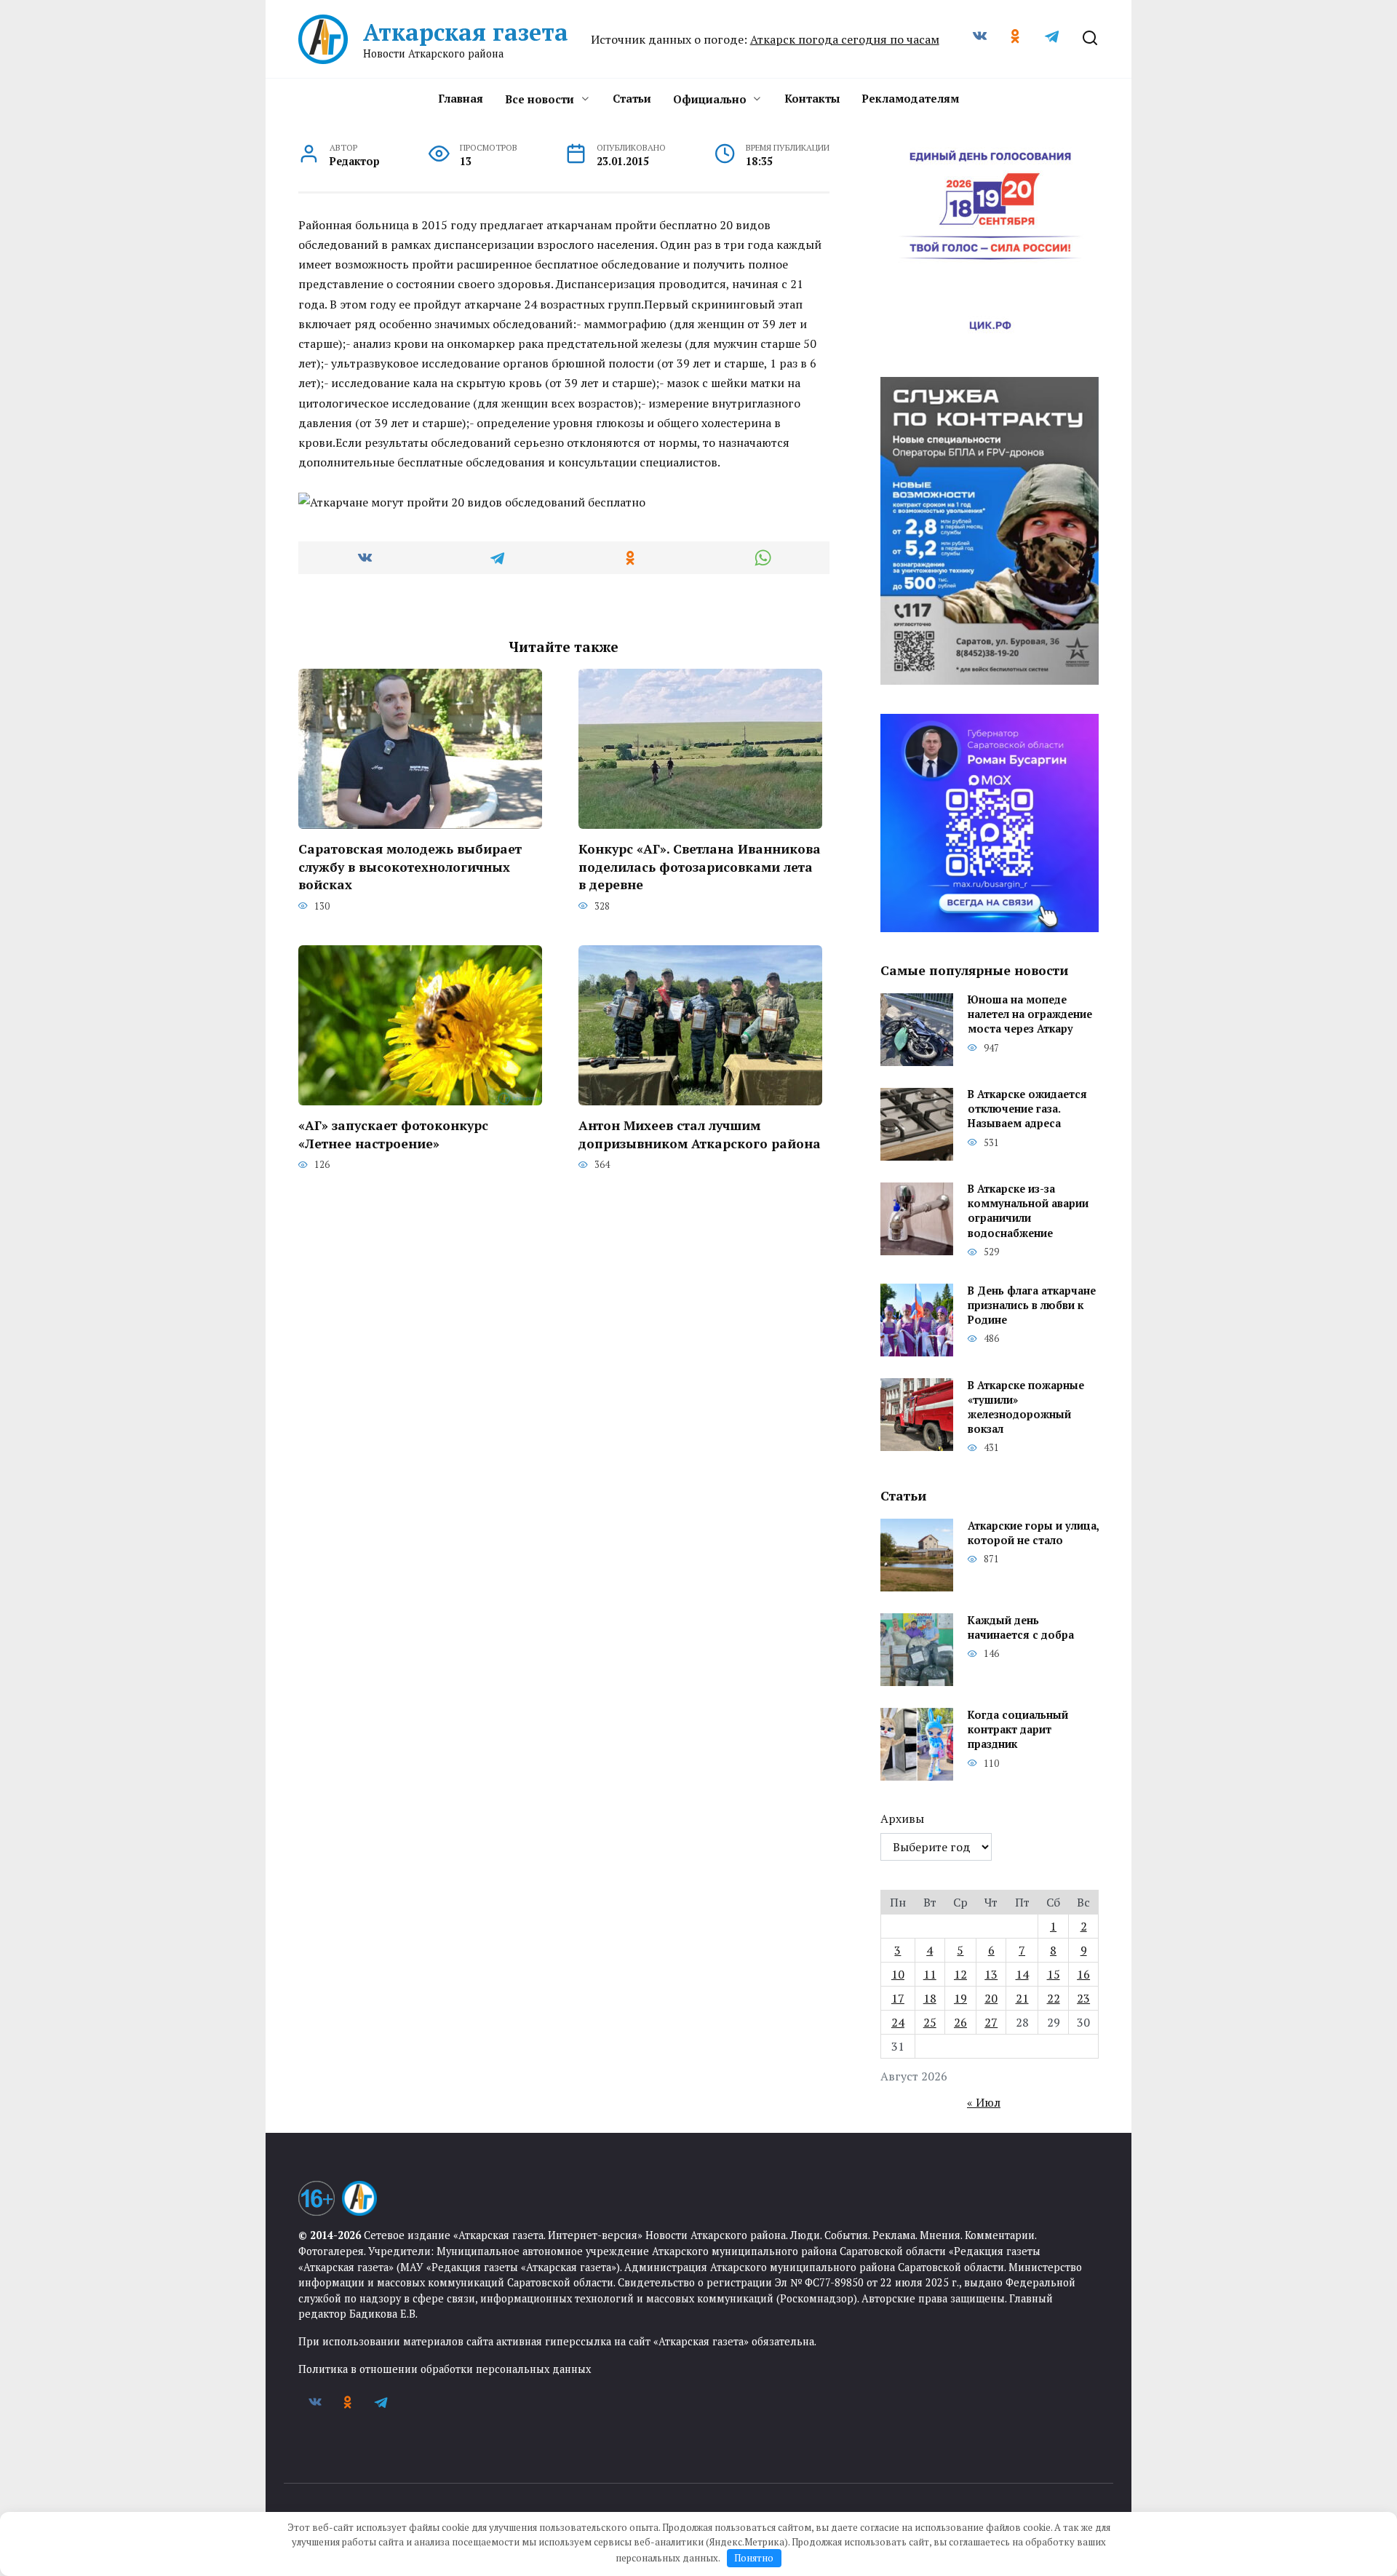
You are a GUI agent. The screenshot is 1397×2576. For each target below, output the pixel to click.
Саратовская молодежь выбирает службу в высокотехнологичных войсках (410, 867)
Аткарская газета (466, 32)
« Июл (984, 2102)
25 (930, 2022)
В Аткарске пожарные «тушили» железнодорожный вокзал (1026, 1407)
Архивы (902, 1818)
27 (991, 2022)
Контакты (812, 98)
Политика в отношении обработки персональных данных (445, 2369)
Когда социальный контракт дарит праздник (1018, 1729)
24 (898, 2022)
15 (1054, 1974)
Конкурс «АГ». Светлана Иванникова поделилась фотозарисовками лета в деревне (700, 867)
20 (991, 1998)
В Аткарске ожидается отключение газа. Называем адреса (1027, 1109)
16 (1083, 1974)
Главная (461, 98)
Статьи (632, 98)
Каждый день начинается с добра (1021, 1627)
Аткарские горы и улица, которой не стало (1033, 1533)
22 (1054, 1998)
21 (1022, 1998)
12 (960, 1974)
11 (930, 1974)
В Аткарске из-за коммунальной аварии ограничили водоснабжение (1028, 1211)
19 (960, 1998)
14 (1022, 1974)
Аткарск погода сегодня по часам (845, 39)
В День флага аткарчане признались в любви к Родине (1032, 1305)
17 (898, 1998)
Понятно (754, 2558)
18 (930, 1998)
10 (898, 1974)
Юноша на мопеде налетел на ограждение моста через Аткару (1030, 1015)
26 (960, 2022)
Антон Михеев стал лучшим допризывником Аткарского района (700, 1134)
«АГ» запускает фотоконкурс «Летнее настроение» (393, 1134)
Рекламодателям (910, 98)
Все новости (540, 99)
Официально (710, 99)
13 (991, 1974)
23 (1083, 1998)
